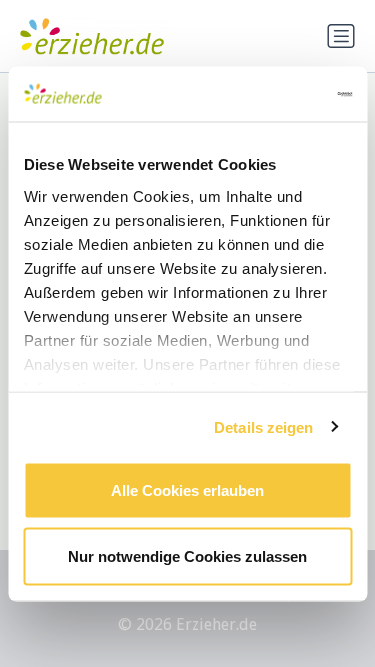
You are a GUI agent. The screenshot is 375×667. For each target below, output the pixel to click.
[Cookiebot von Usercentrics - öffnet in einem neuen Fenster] (267, 94)
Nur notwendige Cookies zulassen (187, 555)
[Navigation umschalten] (341, 36)
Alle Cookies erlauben (187, 490)
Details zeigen (263, 426)
